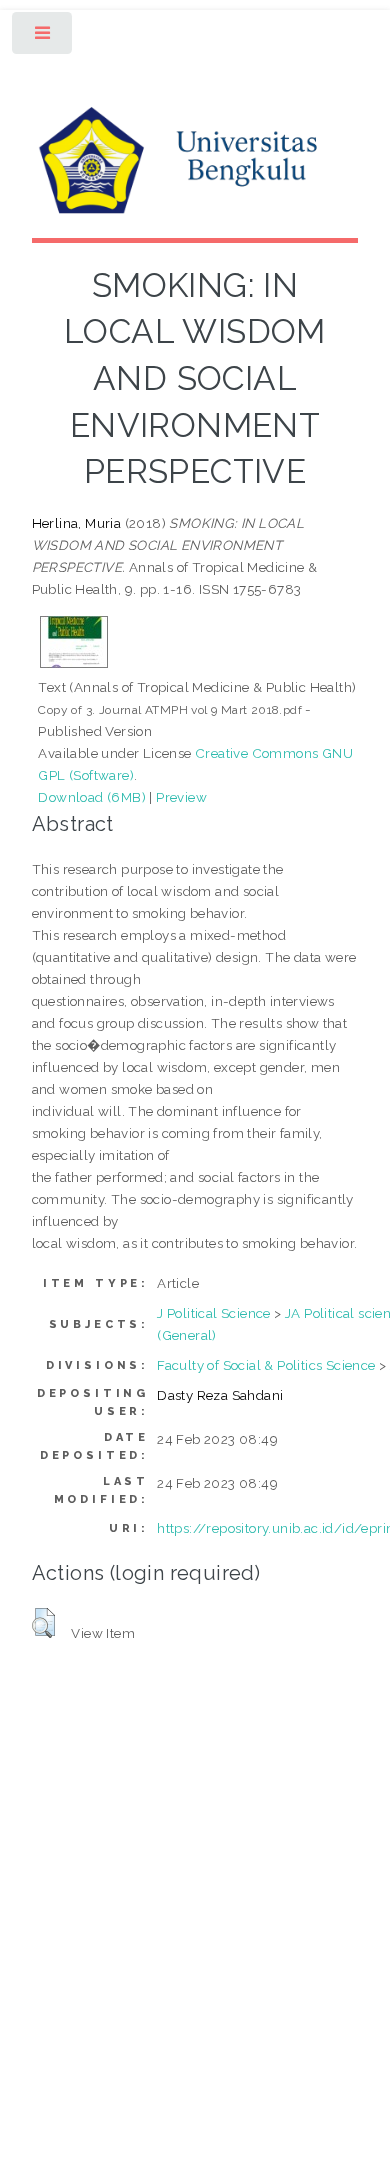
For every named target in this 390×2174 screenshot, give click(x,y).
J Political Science (214, 1313)
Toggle (43, 37)
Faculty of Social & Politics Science (266, 1365)
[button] (43, 1623)
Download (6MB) (92, 797)
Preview (181, 797)
